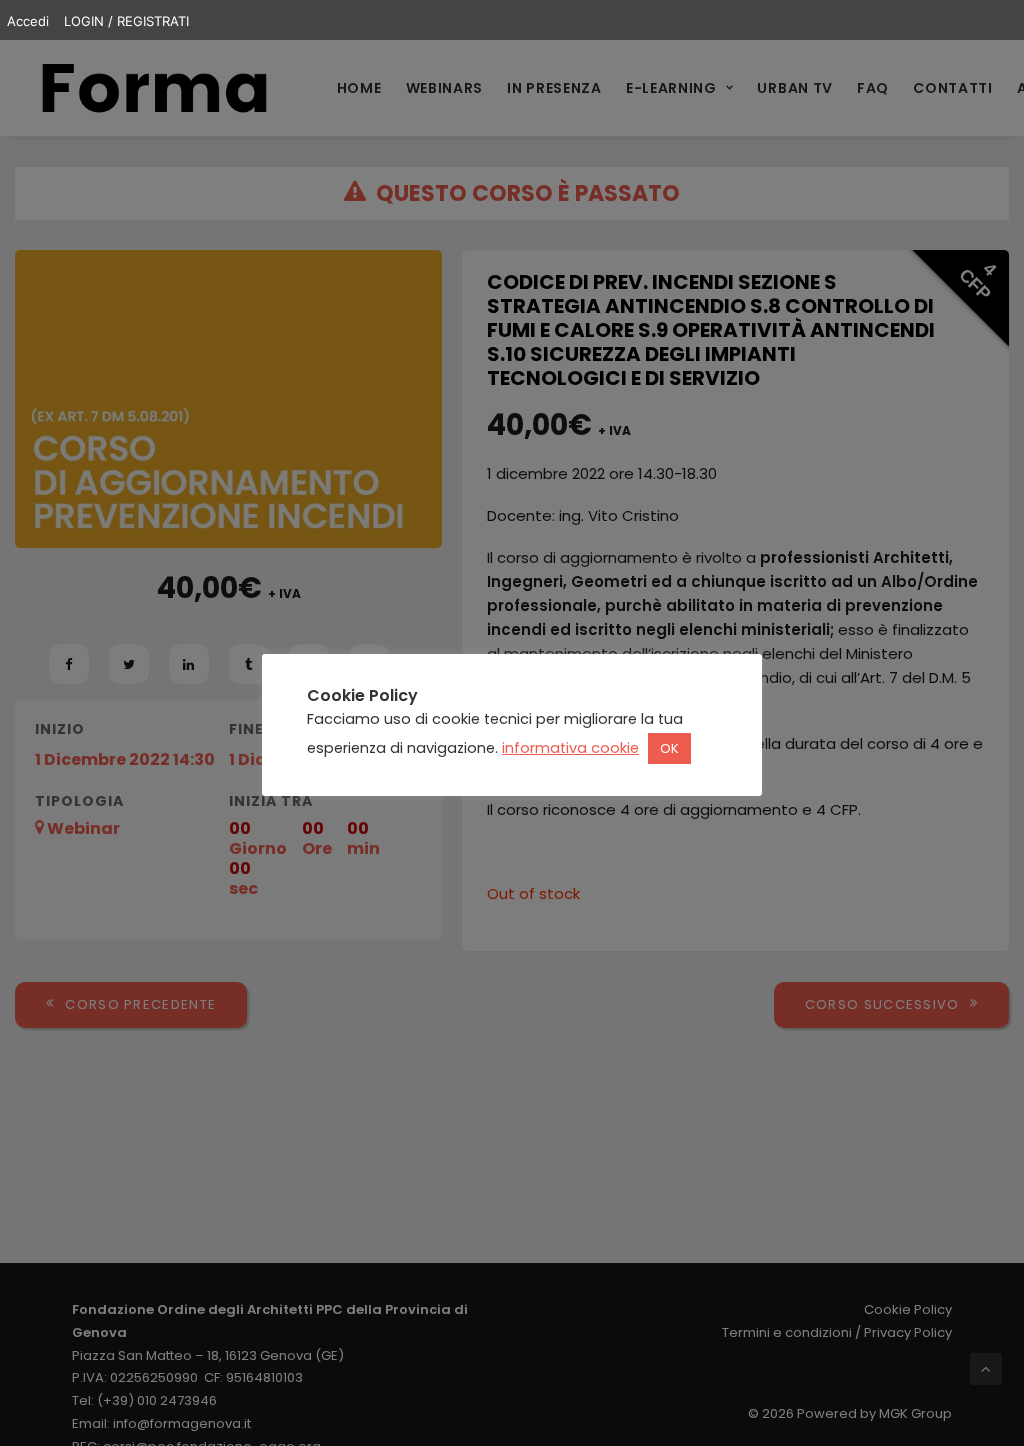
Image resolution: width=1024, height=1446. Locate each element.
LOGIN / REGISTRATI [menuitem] (126, 21)
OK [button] (669, 748)
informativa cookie (570, 748)
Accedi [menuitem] (28, 21)
